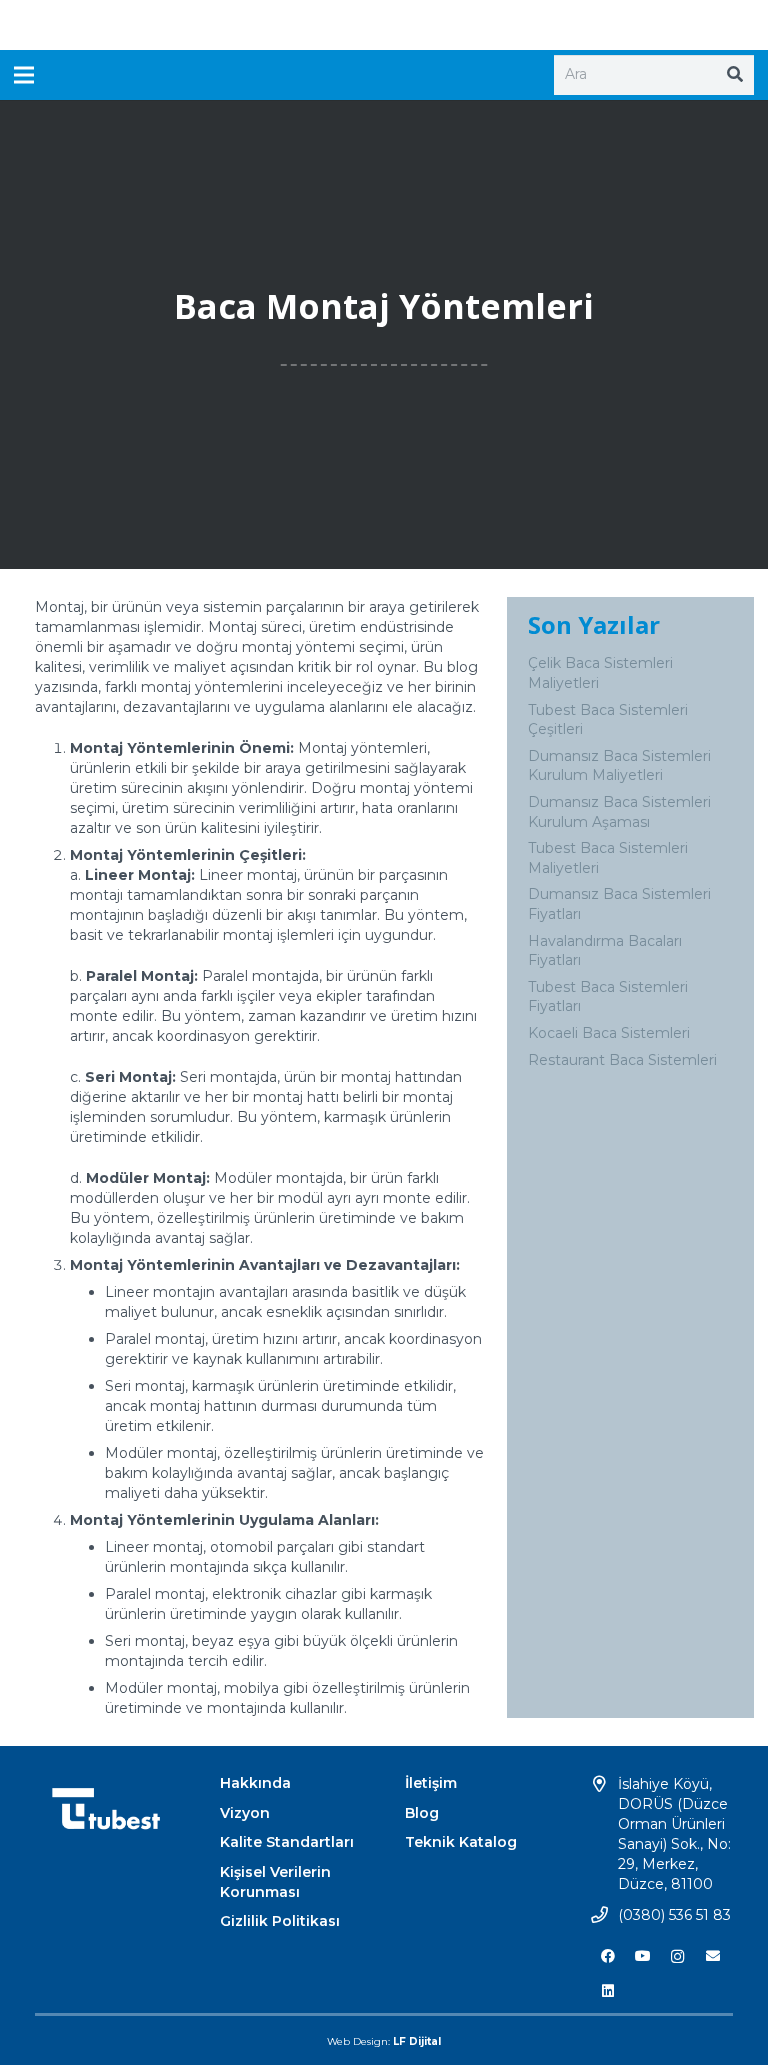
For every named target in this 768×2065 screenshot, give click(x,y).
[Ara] (735, 75)
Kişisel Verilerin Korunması (275, 1882)
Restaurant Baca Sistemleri (622, 1060)
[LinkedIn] (607, 1991)
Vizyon (245, 1813)
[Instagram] (677, 1956)
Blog (422, 1813)
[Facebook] (607, 1956)
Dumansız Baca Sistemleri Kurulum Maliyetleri (619, 766)
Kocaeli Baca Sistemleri (609, 1033)
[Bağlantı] (384, 25)
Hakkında (255, 1783)
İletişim (431, 1783)
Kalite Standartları (287, 1842)
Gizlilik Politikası (280, 1921)
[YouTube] (642, 1956)
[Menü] (24, 75)
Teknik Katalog (461, 1842)
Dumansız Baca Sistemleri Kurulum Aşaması (619, 812)
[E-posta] (712, 1956)
